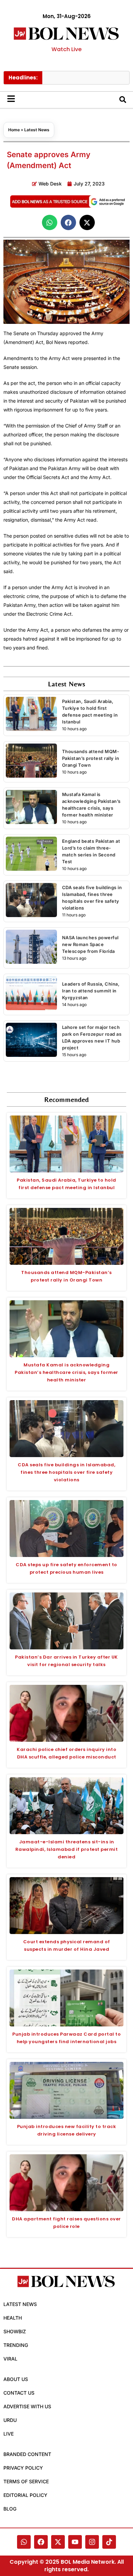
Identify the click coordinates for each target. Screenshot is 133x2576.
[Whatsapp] (24, 2542)
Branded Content (27, 2454)
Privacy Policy (23, 2468)
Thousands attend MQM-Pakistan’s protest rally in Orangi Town (91, 758)
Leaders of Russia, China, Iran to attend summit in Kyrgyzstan (91, 991)
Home (14, 130)
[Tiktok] (109, 2542)
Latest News (37, 130)
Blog (10, 2509)
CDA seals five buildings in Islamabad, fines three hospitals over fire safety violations (66, 1472)
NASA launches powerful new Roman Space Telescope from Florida (90, 944)
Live (9, 2434)
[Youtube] (75, 2542)
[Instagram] (92, 2542)
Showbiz (15, 2331)
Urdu (10, 2420)
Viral (10, 2359)
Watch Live (66, 49)
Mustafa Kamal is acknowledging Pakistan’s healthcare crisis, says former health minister (66, 1372)
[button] (50, 222)
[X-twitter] (58, 2542)
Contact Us (19, 2393)
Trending (16, 2345)
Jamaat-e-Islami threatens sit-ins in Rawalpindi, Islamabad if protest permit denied (67, 1849)
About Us (16, 2379)
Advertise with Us (27, 2406)
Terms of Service (26, 2481)
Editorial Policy (25, 2495)
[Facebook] (41, 2542)
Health (13, 2318)
